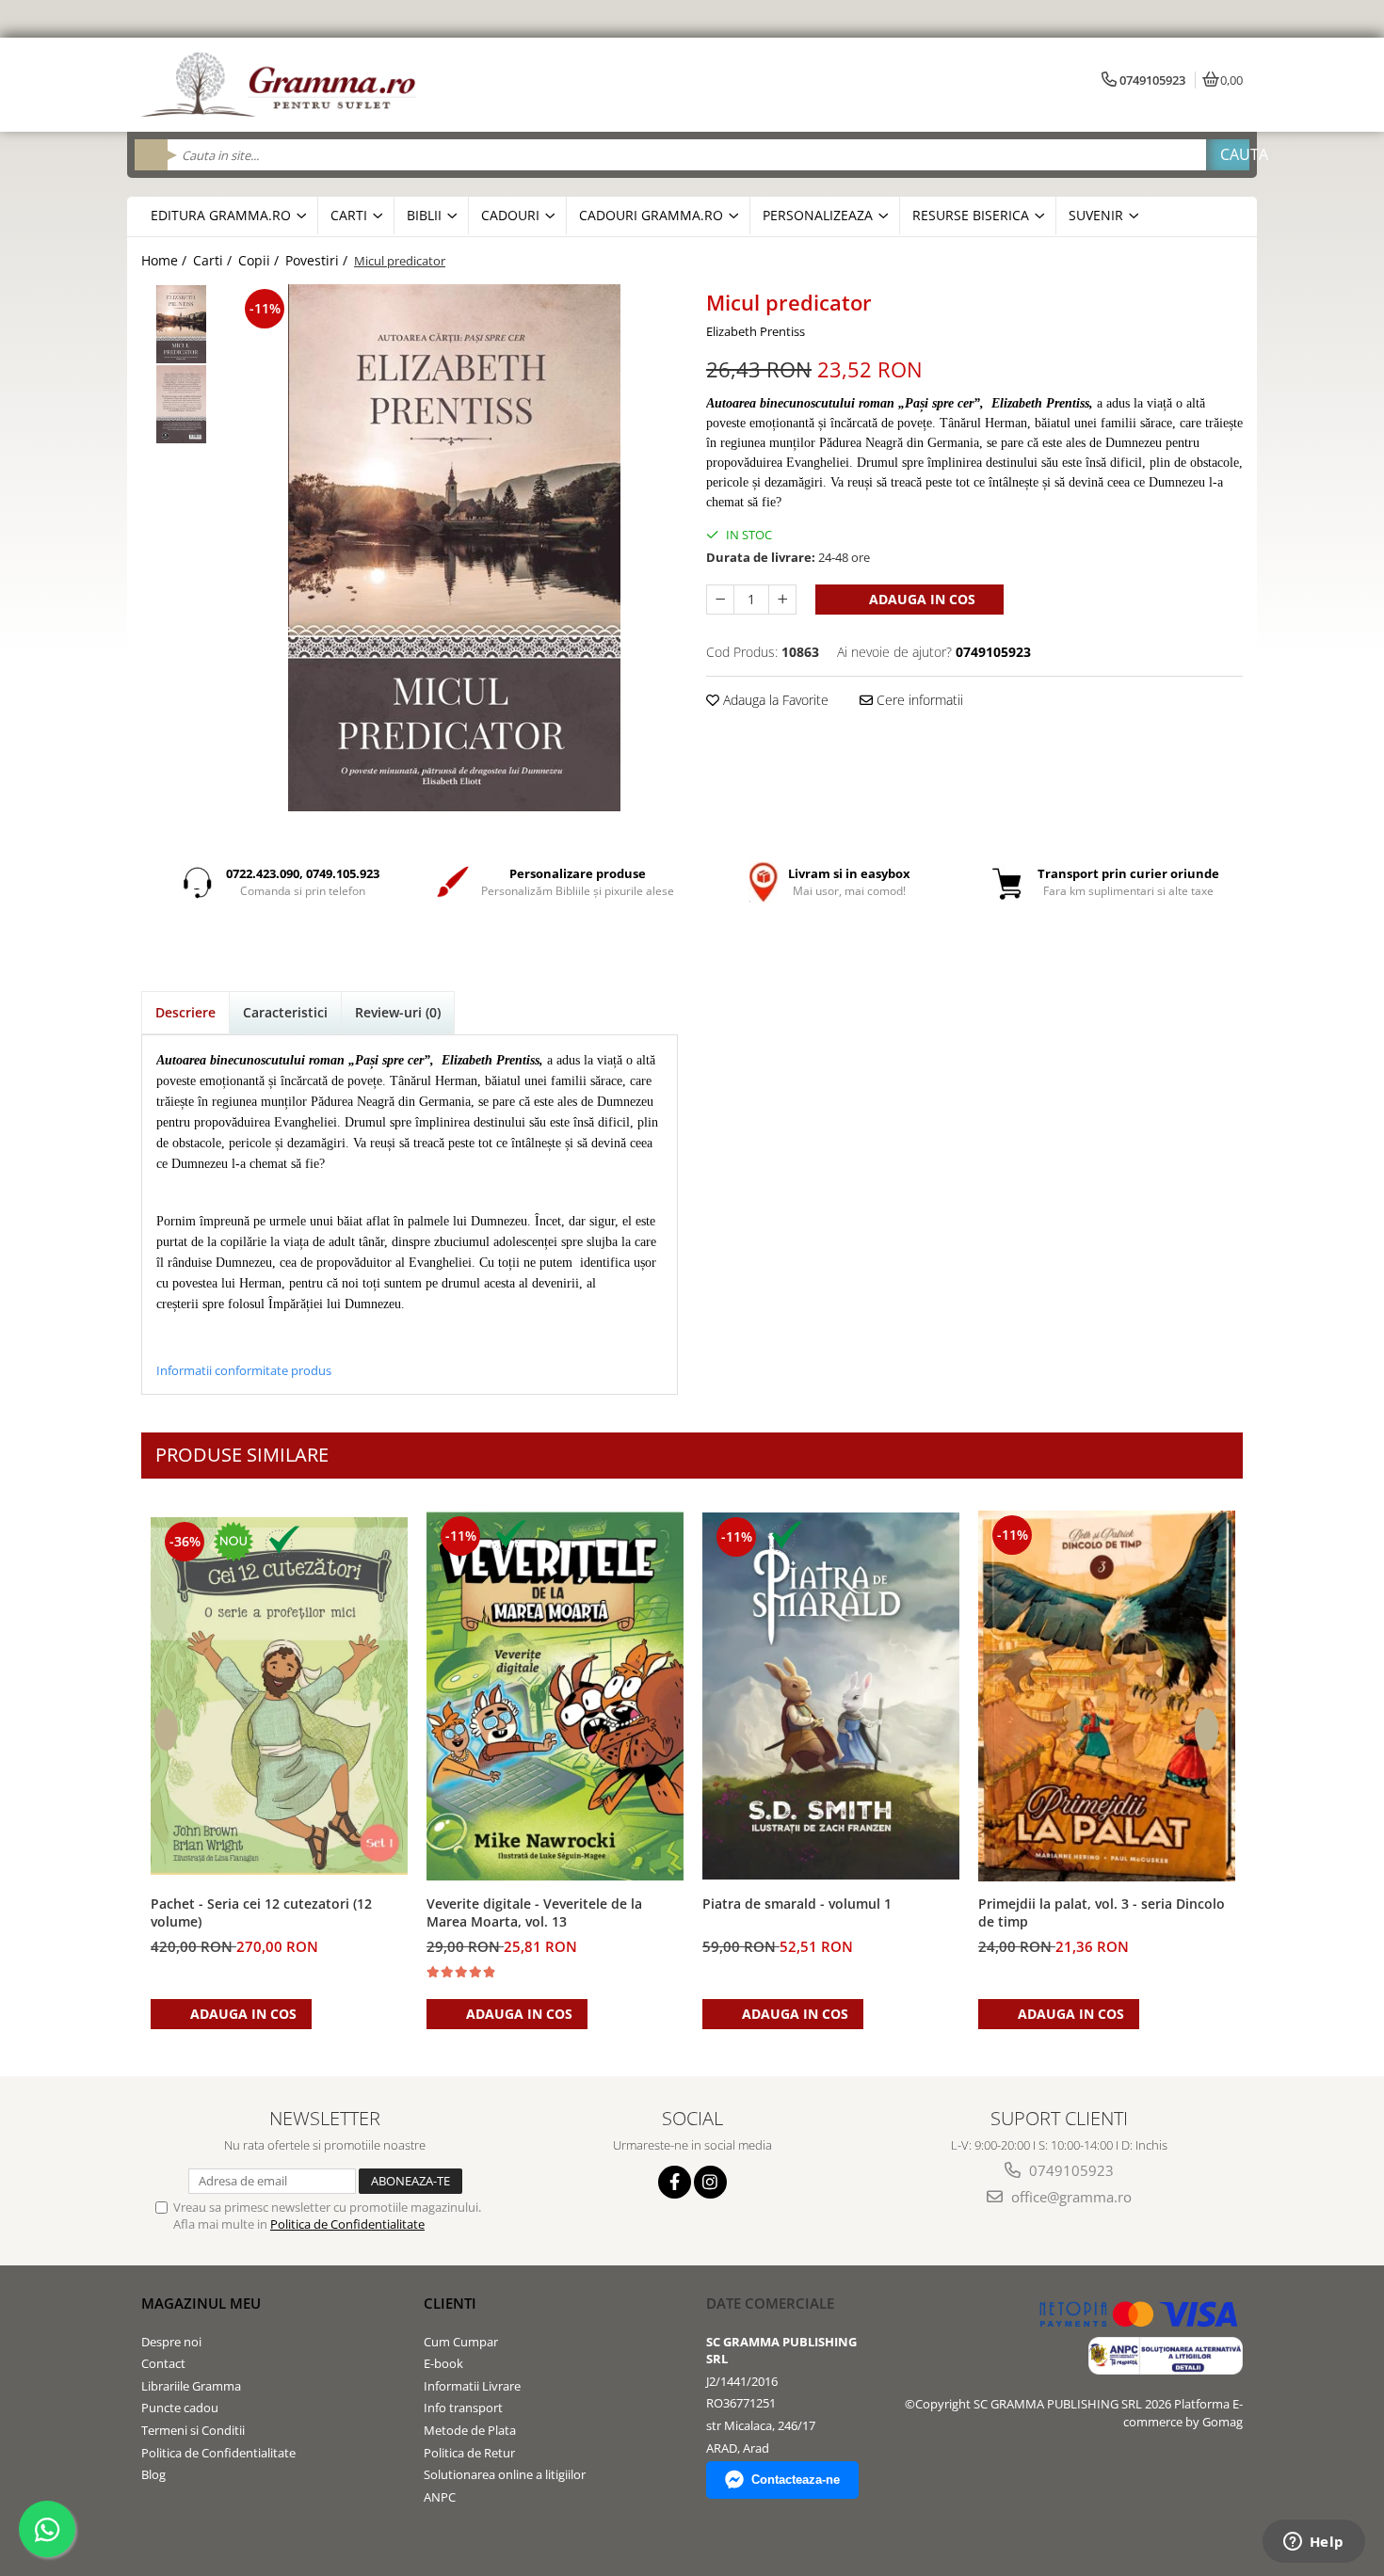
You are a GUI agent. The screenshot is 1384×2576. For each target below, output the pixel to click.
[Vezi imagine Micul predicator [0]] (181, 324)
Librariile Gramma (191, 2386)
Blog (153, 2474)
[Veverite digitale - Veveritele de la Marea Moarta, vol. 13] (555, 1696)
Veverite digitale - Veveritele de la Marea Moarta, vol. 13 (534, 1912)
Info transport (463, 2408)
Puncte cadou (180, 2408)
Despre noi (171, 2342)
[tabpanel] (454, 548)
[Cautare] (1228, 155)
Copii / (260, 260)
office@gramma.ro (1070, 2197)
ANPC (440, 2497)
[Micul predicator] (454, 548)
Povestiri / (318, 260)
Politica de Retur (469, 2453)
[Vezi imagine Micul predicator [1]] (181, 404)
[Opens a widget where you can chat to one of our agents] (1313, 2543)
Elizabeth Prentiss (756, 331)
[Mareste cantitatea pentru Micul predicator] (782, 600)
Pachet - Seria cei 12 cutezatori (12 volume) (261, 1912)
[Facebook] (675, 2182)
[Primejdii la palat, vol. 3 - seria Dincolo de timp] (1107, 1696)
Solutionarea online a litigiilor (505, 2474)
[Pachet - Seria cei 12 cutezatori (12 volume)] (279, 1696)
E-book (443, 2363)
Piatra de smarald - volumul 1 (797, 1904)
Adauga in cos (920, 599)
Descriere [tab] (185, 1012)
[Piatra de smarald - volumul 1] (831, 1696)
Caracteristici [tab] (285, 1012)
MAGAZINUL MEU (201, 2303)
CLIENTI (450, 2303)
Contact (163, 2363)
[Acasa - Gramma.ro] (282, 85)
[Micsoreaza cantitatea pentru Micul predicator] (720, 600)
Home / (166, 260)
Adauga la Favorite (774, 700)
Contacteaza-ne (796, 2480)
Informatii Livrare (472, 2386)
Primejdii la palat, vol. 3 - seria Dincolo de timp (1102, 1912)
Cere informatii (918, 700)
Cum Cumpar (461, 2342)
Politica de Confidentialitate (347, 2224)
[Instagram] (710, 2182)
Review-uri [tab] (398, 1012)
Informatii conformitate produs (244, 1370)
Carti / (214, 260)
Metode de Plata (470, 2430)
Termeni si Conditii (193, 2430)
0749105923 (1070, 2170)
